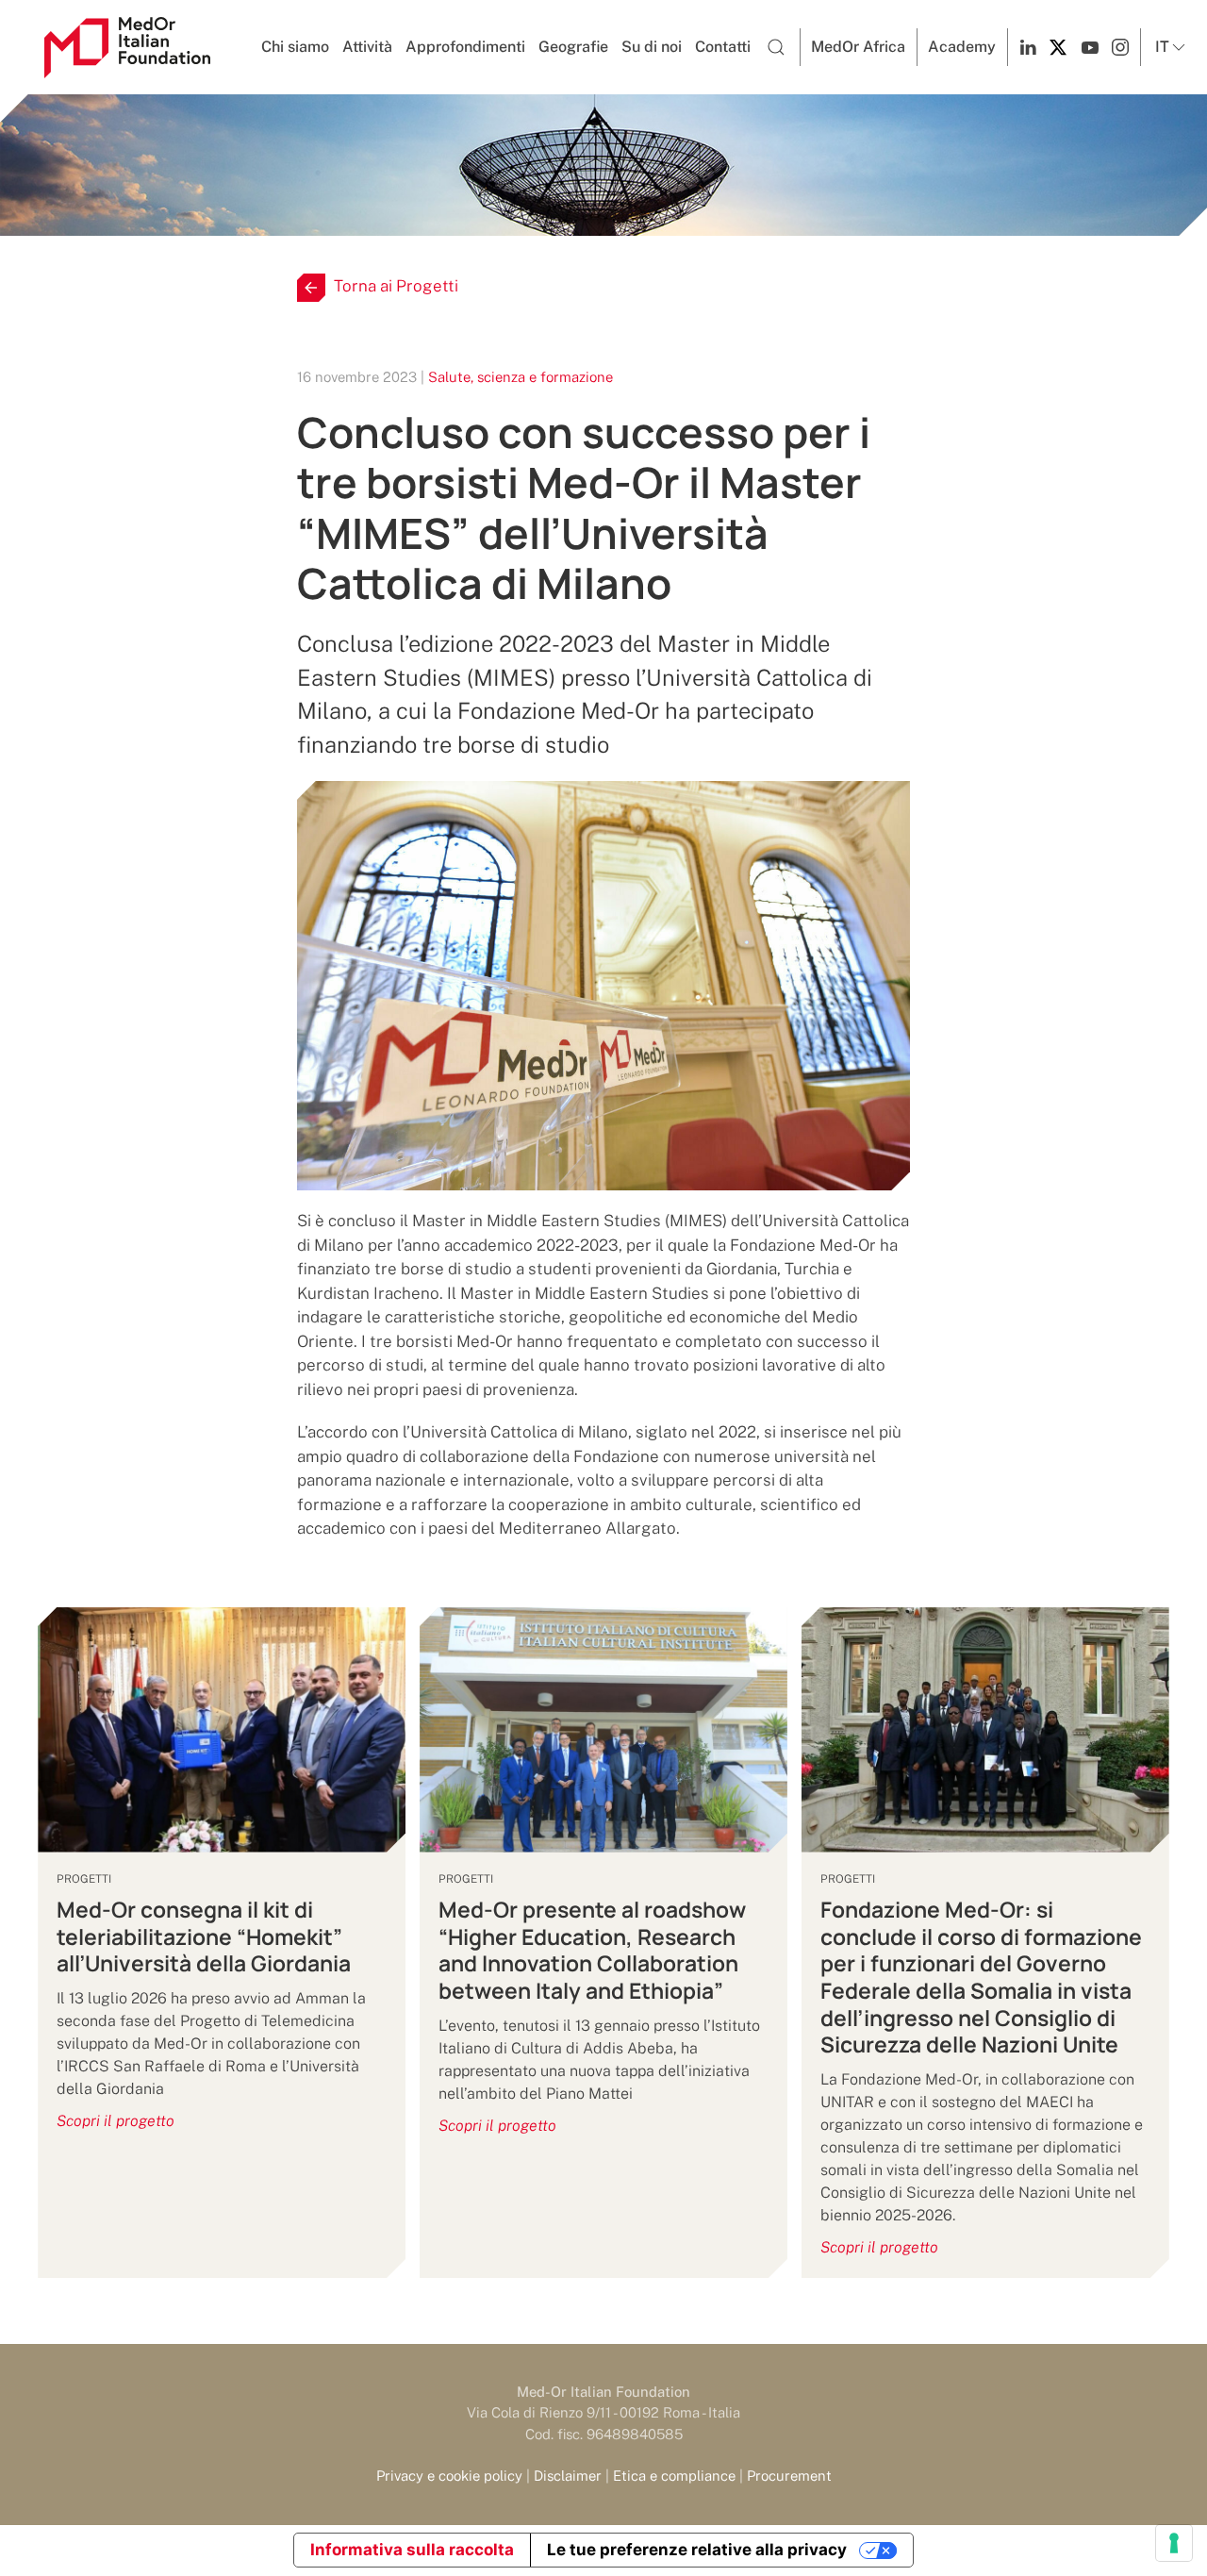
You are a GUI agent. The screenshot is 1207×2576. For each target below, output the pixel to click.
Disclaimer (568, 2476)
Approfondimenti (465, 47)
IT (1162, 47)
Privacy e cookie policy (449, 2476)
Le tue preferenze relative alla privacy (697, 2550)
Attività (367, 47)
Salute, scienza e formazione (521, 377)
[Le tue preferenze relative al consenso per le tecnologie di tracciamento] (1174, 2543)
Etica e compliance (674, 2476)
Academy (962, 47)
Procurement (789, 2476)
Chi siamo (295, 47)
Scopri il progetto (116, 2121)
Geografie (573, 47)
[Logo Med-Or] (127, 48)
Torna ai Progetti (396, 286)
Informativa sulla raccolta (412, 2550)
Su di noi (652, 47)
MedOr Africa (858, 47)
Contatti (723, 47)
